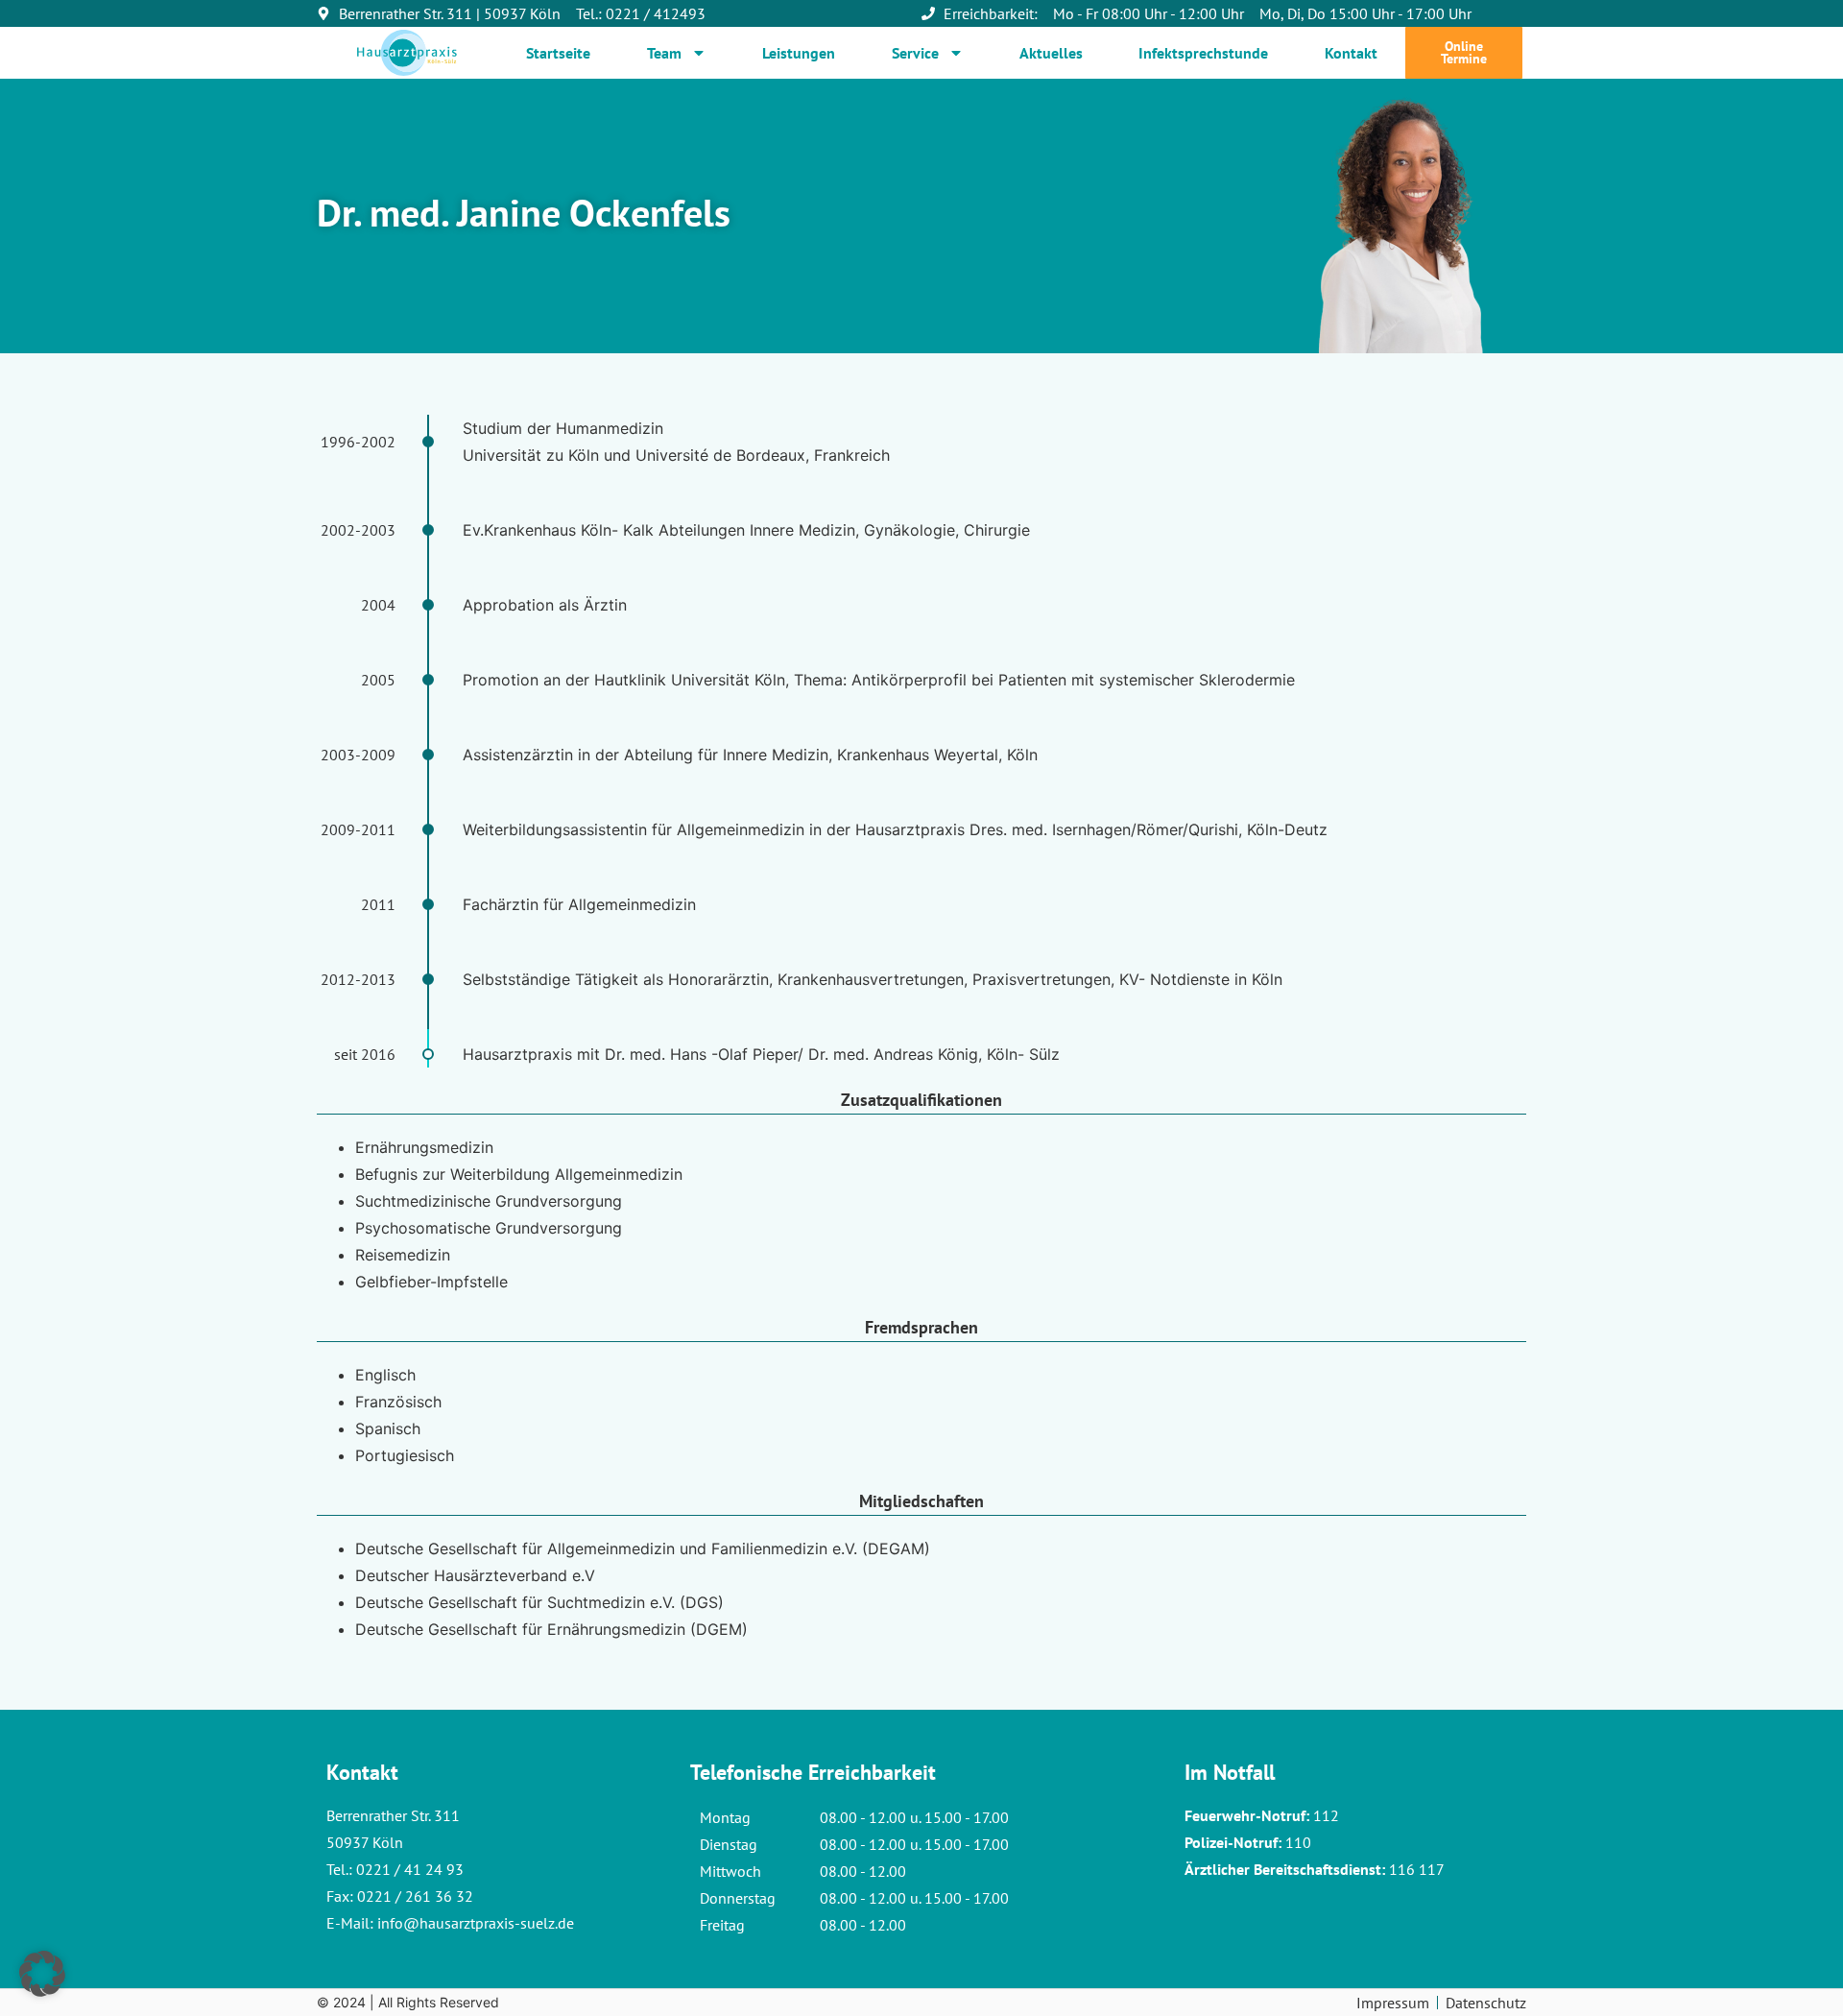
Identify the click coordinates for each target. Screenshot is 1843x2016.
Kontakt (1351, 53)
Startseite (558, 53)
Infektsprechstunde (1203, 53)
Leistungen (799, 53)
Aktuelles (1051, 53)
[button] (42, 1974)
